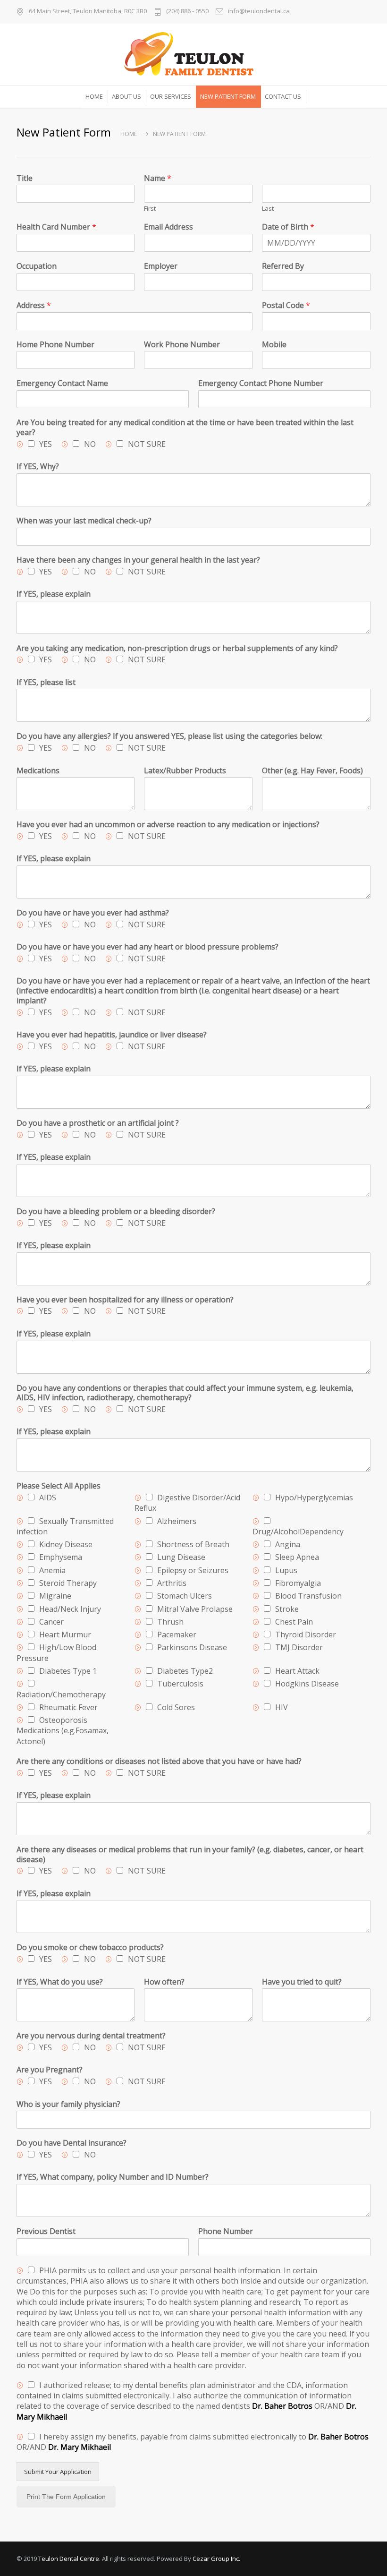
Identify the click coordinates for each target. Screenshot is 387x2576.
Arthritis (172, 1583)
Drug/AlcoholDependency (298, 1532)
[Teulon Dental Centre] (193, 54)
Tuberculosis (180, 1684)
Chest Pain (294, 1622)
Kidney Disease (66, 1544)
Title (25, 178)
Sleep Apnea (297, 1557)
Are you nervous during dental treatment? (91, 2036)
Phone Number (226, 2231)
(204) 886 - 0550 (187, 12)
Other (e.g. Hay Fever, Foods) (312, 771)
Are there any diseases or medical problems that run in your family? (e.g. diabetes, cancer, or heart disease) (190, 1855)
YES (46, 444)
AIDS (48, 1498)
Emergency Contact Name (62, 383)
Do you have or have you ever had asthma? (93, 913)
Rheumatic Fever (68, 1707)
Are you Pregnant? (50, 2070)
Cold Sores (176, 1707)
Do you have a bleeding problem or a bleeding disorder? (116, 1211)
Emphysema (61, 1557)
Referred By (283, 266)
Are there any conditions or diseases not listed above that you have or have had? (159, 1761)
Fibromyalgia (298, 1583)
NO (90, 444)
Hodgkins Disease (307, 1684)
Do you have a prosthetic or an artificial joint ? (98, 1123)
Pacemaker (177, 1635)
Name (158, 178)
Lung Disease (181, 1557)
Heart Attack (297, 1671)
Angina (288, 1544)
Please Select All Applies (59, 1486)
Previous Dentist (46, 2231)
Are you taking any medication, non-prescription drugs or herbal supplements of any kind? (177, 648)
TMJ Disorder (299, 1647)
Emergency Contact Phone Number (261, 383)
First (150, 209)
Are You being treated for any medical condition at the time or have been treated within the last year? (185, 428)
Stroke (287, 1609)
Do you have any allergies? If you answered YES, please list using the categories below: (169, 736)
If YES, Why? (38, 466)
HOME (94, 96)
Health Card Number (56, 227)
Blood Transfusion (308, 1596)
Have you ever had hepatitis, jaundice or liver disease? (112, 1035)
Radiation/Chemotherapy (61, 1695)
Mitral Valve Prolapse (195, 1609)
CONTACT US (283, 96)
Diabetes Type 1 (68, 1671)
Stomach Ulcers (185, 1596)
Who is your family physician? (68, 2104)
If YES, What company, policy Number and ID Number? (113, 2177)
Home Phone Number (55, 345)
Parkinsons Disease (192, 1647)
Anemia (52, 1570)
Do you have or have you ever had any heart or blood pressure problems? (147, 947)
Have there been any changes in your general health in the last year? (138, 560)
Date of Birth (288, 227)
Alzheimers (177, 1521)
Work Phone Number (182, 345)
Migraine (55, 1596)
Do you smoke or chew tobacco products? (90, 1947)
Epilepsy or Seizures (193, 1570)
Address (34, 305)
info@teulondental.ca (259, 12)
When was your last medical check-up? (84, 521)
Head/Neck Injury (70, 1609)
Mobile (274, 345)
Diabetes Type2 (185, 1671)
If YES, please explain (54, 594)
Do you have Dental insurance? (72, 2143)
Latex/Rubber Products (185, 771)
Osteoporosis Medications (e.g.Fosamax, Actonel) (63, 1731)
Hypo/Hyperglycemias (314, 1498)
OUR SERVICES (171, 96)
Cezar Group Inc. (216, 2559)
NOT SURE (147, 444)
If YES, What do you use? (60, 1982)
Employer (161, 266)
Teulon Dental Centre (69, 2559)
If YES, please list (46, 682)
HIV (282, 1707)
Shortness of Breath (193, 1544)
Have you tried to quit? (302, 1982)
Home (129, 134)
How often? (164, 1982)
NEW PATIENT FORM (228, 96)
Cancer (51, 1622)
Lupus (286, 1570)
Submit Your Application (58, 2472)
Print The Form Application (66, 2497)
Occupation (37, 266)
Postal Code (286, 305)
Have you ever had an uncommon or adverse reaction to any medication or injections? (168, 825)
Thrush (170, 1622)
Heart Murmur (65, 1635)
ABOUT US (126, 96)
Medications (38, 771)
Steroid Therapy (68, 1583)
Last (268, 209)
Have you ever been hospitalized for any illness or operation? (125, 1300)
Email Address (168, 227)
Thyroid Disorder (306, 1635)
